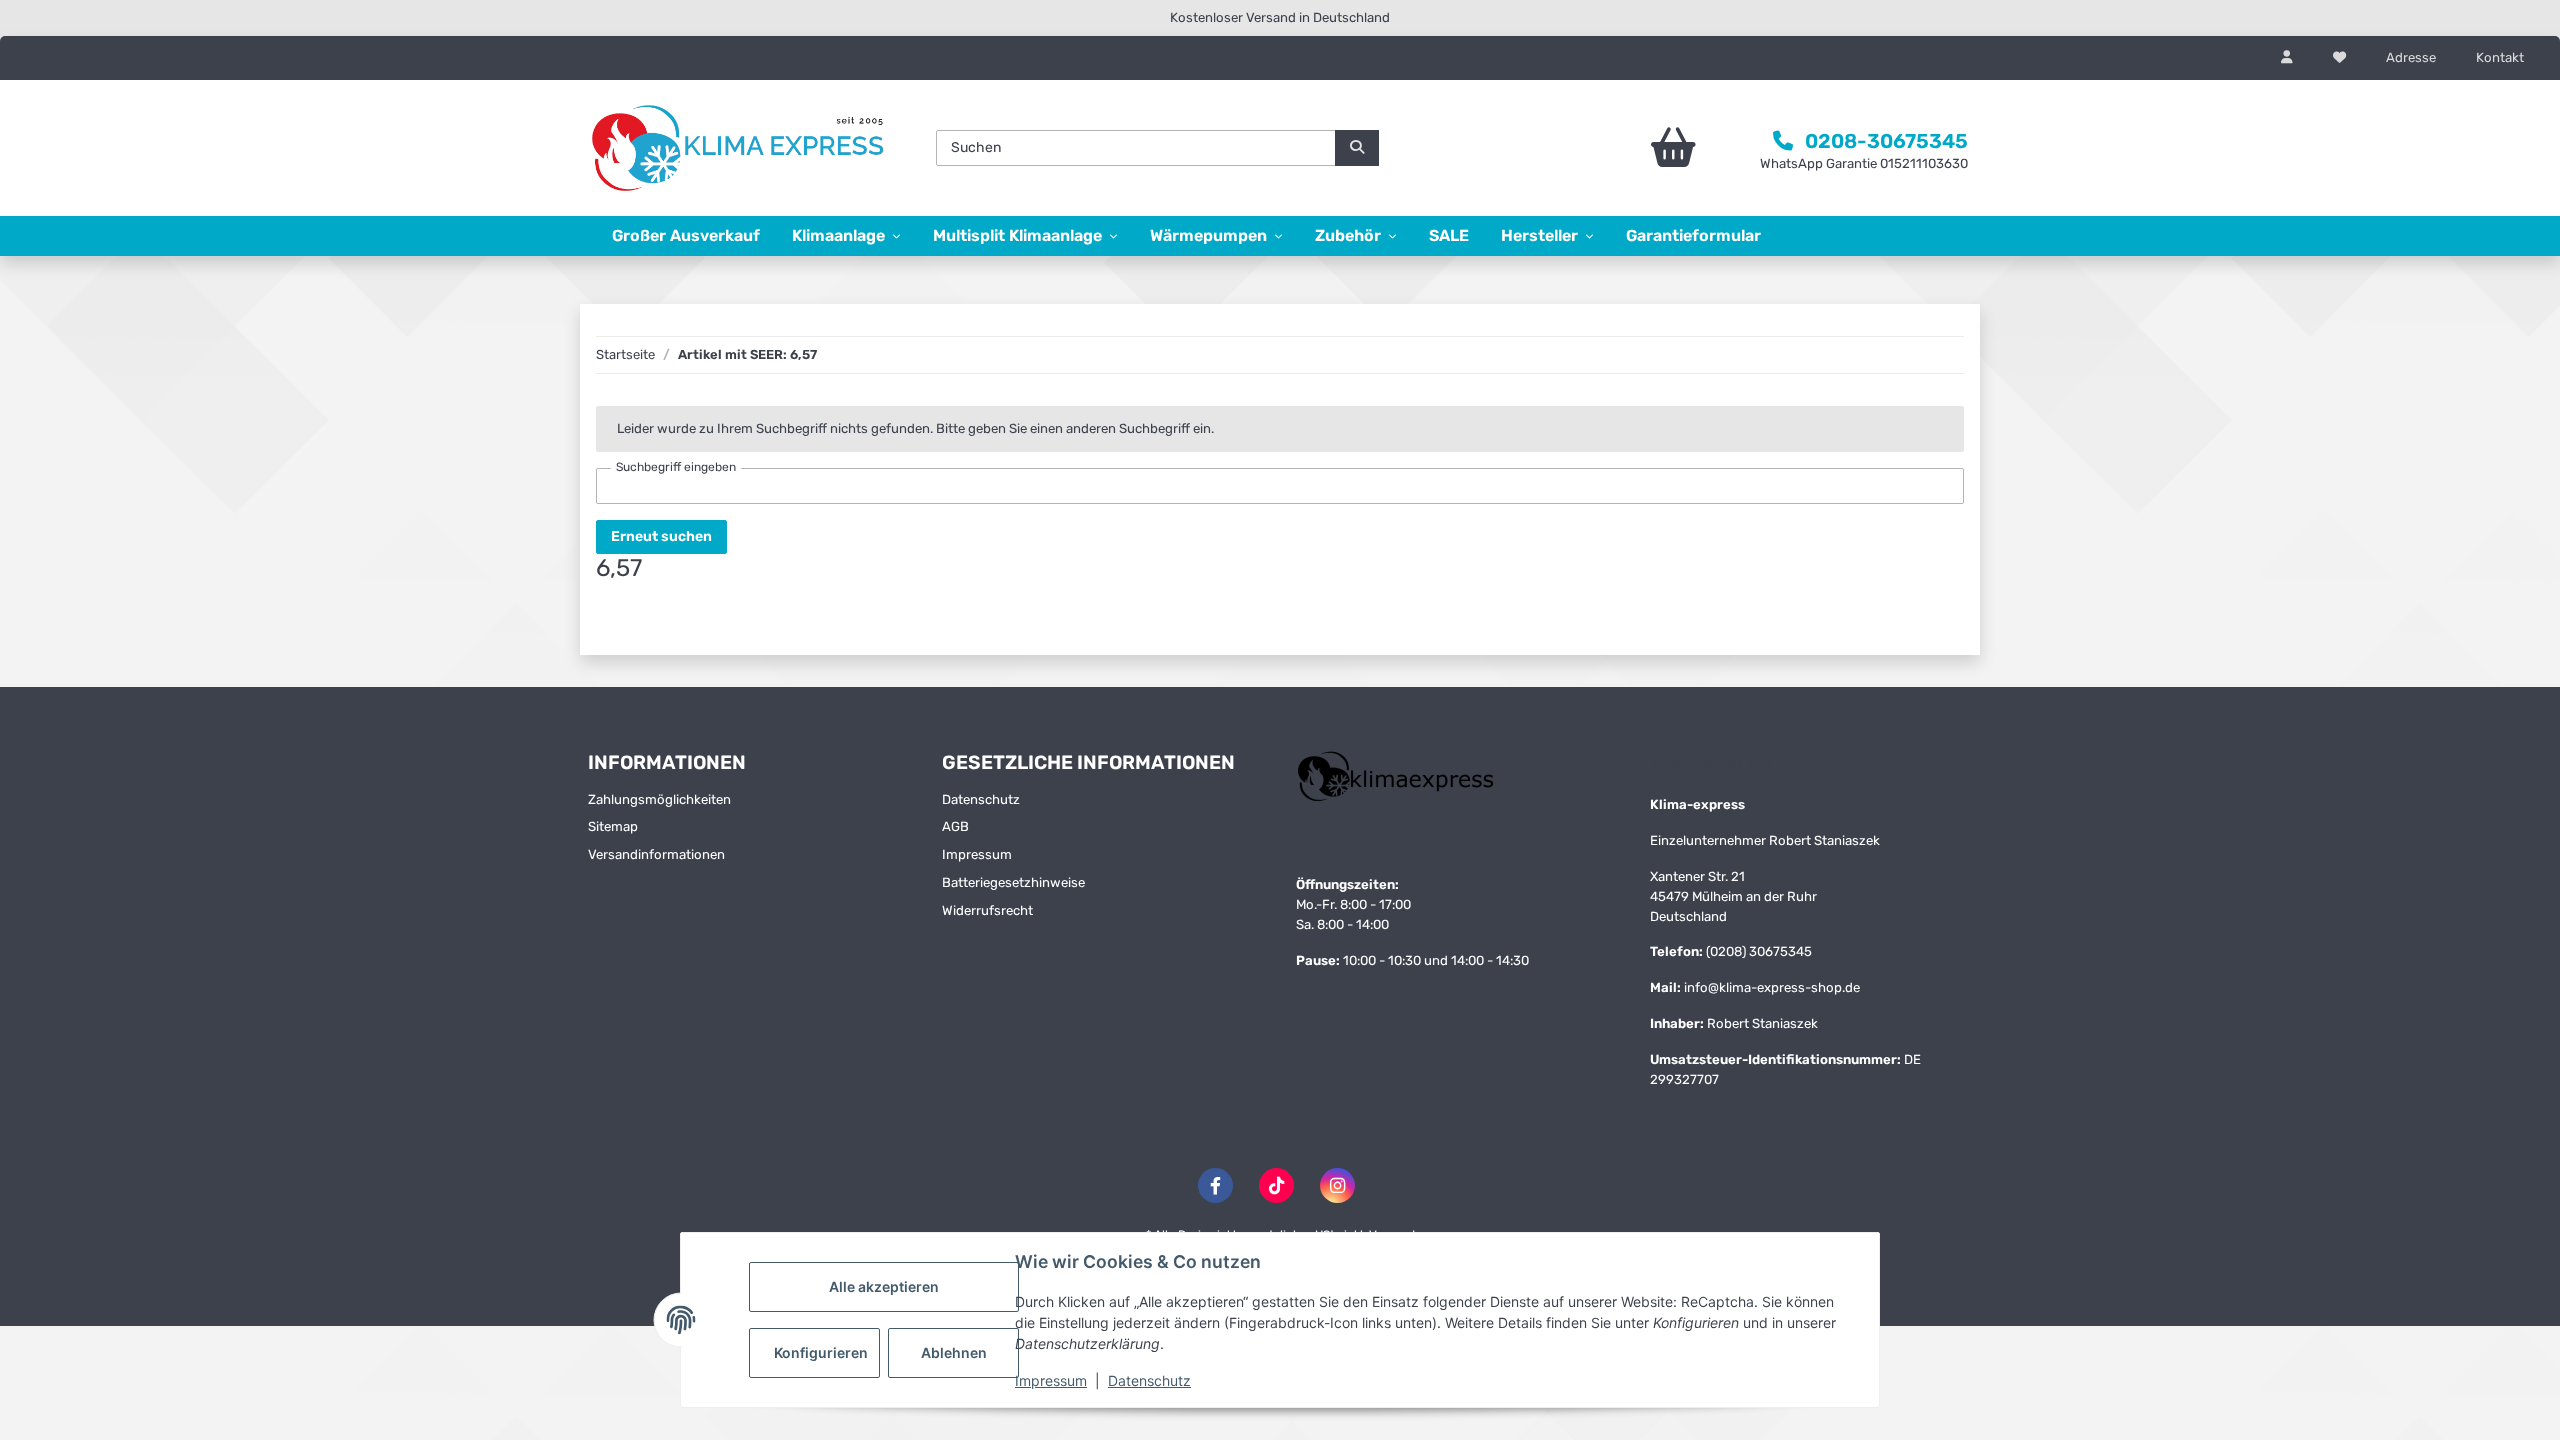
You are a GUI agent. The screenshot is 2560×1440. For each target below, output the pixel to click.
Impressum (1051, 1380)
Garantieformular (1693, 235)
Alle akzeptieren (884, 1286)
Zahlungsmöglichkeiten (659, 799)
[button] (2287, 58)
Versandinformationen (656, 854)
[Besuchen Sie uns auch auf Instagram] (1337, 1185)
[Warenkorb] (1617, 148)
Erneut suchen (661, 536)
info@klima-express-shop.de (1772, 987)
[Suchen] (1357, 148)
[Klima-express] (740, 148)
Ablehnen (954, 1352)
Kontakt (2500, 57)
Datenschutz (1149, 1380)
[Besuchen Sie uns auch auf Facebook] (1215, 1185)
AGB (955, 826)
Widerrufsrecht (987, 910)
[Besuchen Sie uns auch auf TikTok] (1276, 1185)
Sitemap (613, 826)
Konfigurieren (821, 1352)
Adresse (2411, 57)
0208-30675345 (1886, 141)
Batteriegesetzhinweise (1013, 882)
